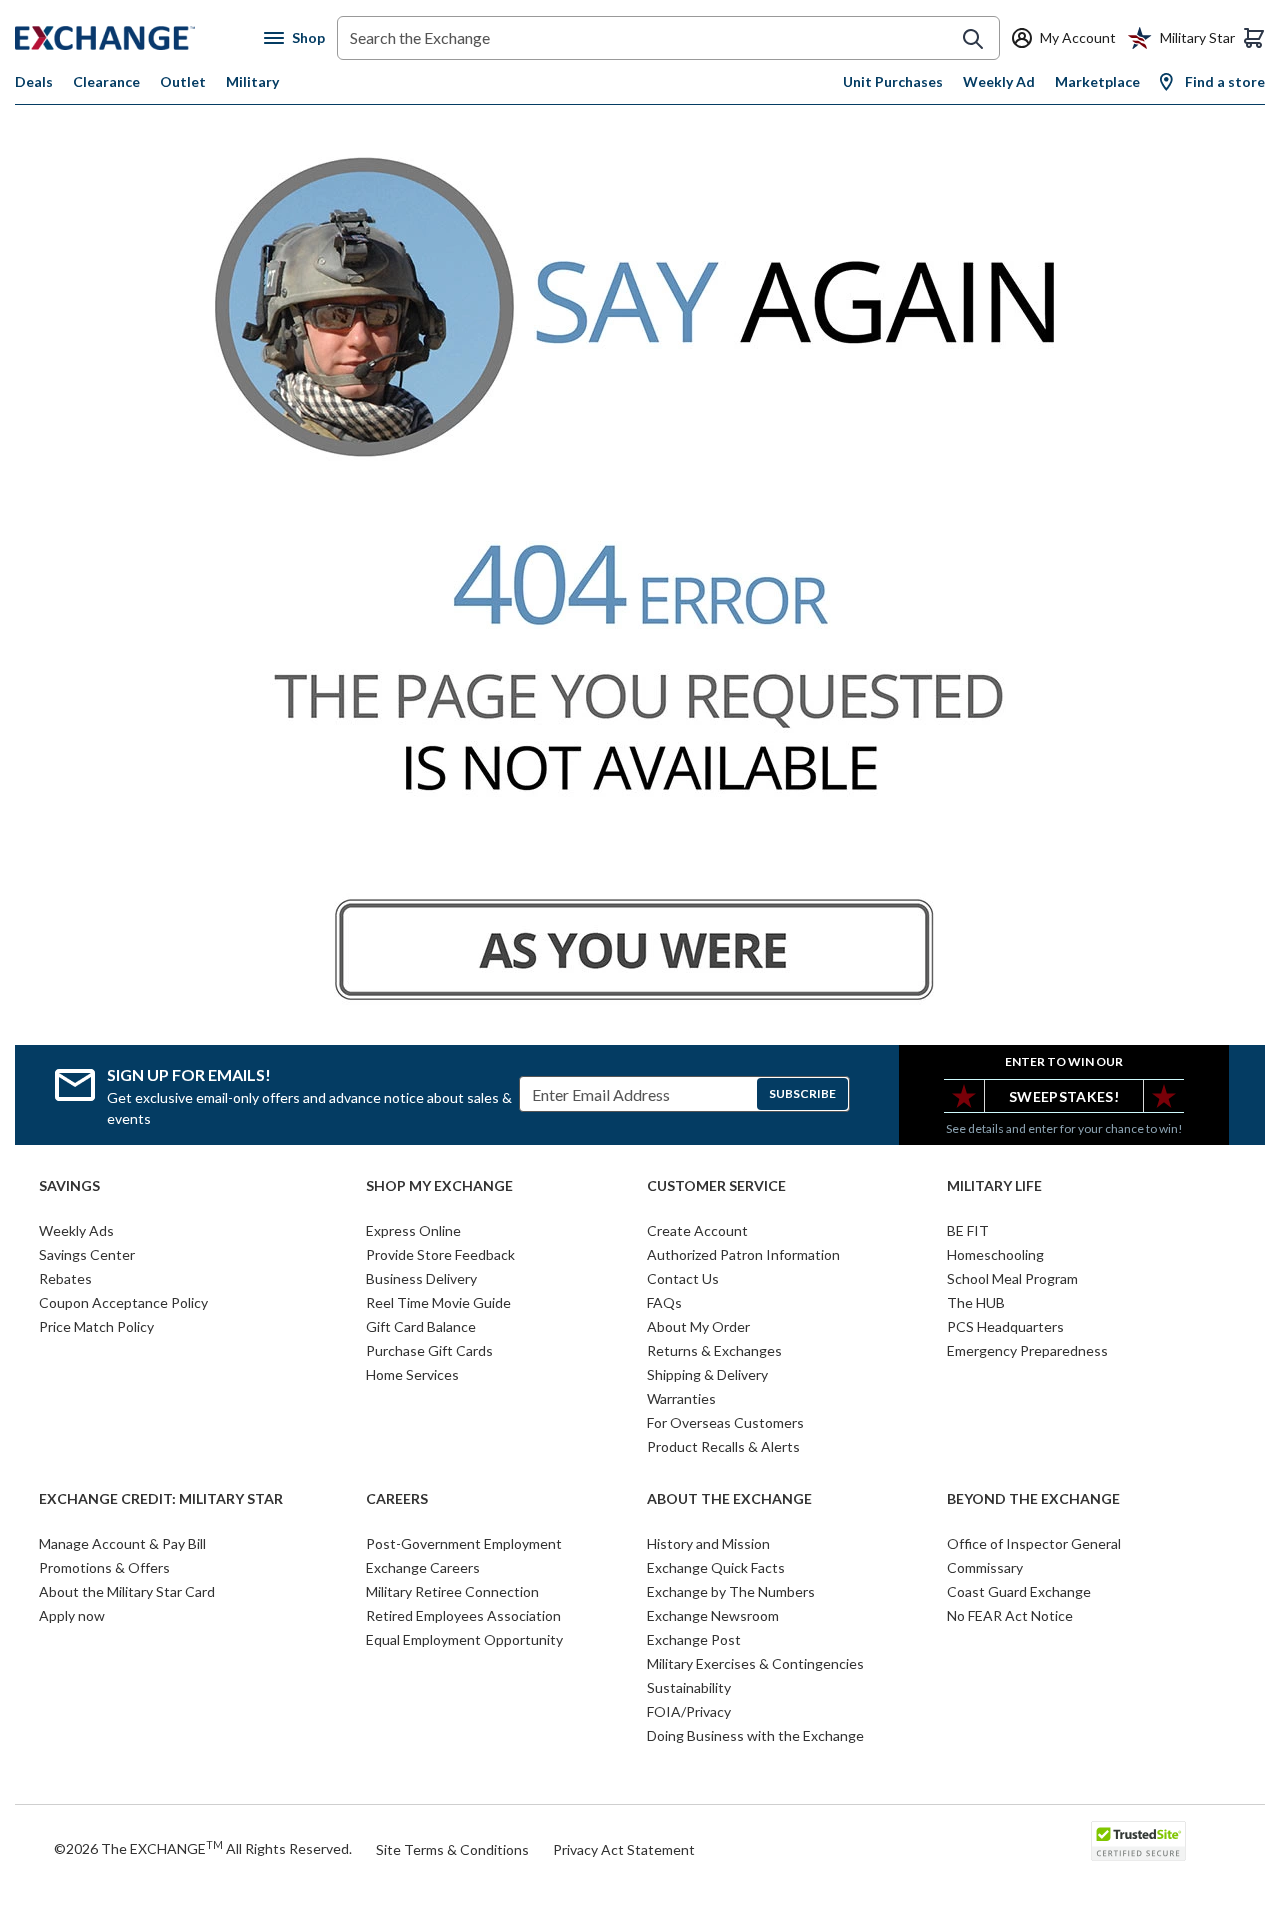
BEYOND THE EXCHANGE (1033, 1499)
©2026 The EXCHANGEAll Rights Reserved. (203, 1848)
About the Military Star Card (127, 1591)
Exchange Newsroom (713, 1615)
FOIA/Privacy (689, 1711)
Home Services (412, 1374)
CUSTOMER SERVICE (716, 1186)
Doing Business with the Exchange (755, 1735)
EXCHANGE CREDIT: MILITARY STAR (161, 1499)
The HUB (976, 1302)
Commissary (985, 1567)
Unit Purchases (893, 81)
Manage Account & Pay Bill (122, 1543)
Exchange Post (694, 1639)
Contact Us (683, 1278)
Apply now (72, 1615)
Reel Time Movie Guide (438, 1302)
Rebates (65, 1278)
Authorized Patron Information (743, 1254)
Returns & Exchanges (714, 1350)
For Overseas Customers (725, 1422)
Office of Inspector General (1034, 1543)
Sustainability (689, 1687)
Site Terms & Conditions (452, 1849)
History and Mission (708, 1543)
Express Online (413, 1230)
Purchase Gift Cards (429, 1350)
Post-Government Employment (464, 1543)
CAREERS (397, 1499)
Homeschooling (995, 1254)
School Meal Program (1012, 1278)
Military (252, 81)
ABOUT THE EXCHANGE (729, 1499)
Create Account (697, 1230)
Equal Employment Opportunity (464, 1639)
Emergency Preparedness (1027, 1350)
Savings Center (87, 1254)
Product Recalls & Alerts (723, 1446)
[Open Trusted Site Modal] (1138, 1841)
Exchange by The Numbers (731, 1591)
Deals (34, 81)
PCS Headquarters (1005, 1326)
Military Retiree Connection (452, 1591)
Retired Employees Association (463, 1615)
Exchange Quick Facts (716, 1567)
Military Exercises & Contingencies (755, 1663)
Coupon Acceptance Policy (123, 1302)
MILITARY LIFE (994, 1186)
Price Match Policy (96, 1326)
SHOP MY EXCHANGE (439, 1186)
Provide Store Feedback (440, 1254)
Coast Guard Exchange (1019, 1591)
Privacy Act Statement (624, 1849)
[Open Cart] (1254, 38)
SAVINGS (69, 1186)
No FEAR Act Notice (1010, 1615)
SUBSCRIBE (802, 1093)
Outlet (183, 81)
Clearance (106, 81)
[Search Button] (973, 39)
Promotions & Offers (104, 1567)
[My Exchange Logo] (139, 38)
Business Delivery (421, 1278)
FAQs (664, 1302)
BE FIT (968, 1230)
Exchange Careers (423, 1567)
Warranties (681, 1398)
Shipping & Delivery (707, 1374)
